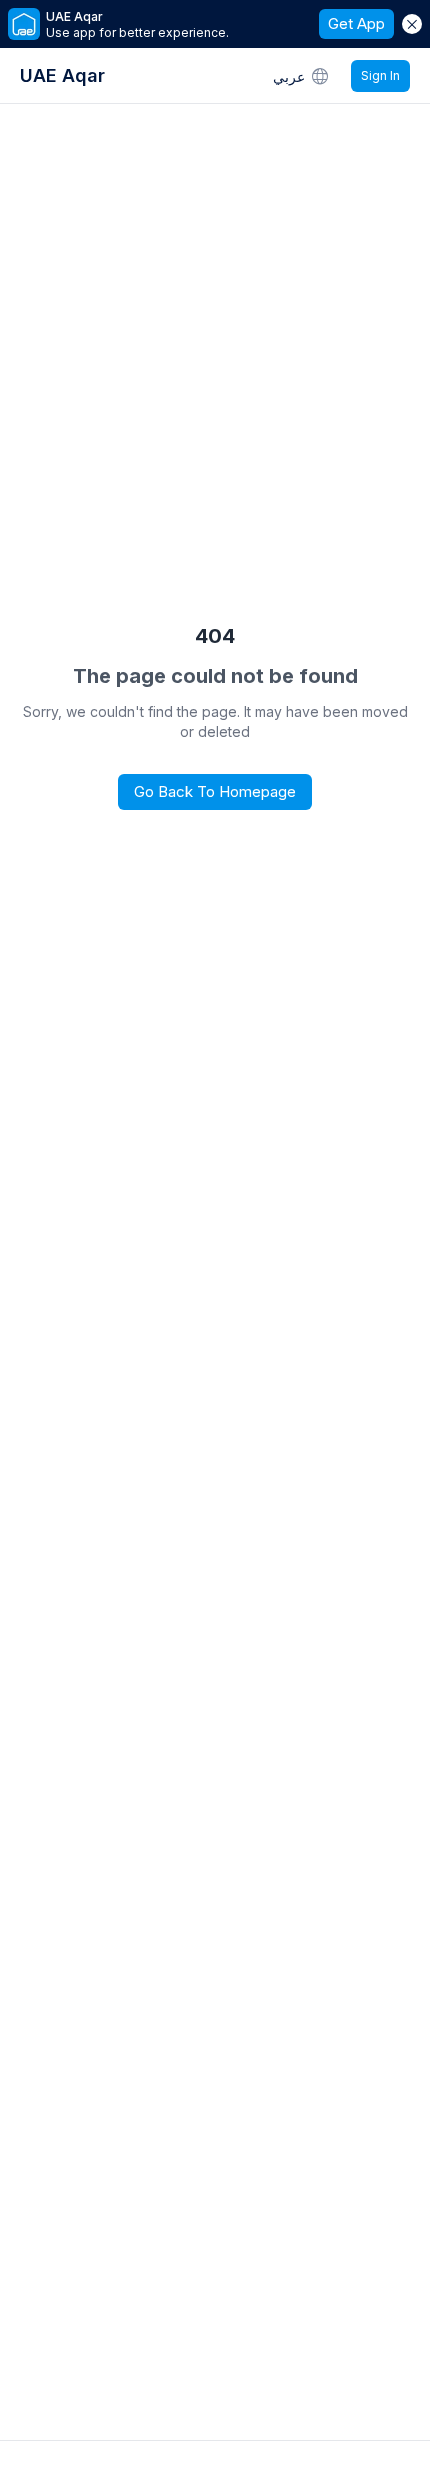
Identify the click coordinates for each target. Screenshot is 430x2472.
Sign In (380, 75)
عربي (289, 76)
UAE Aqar (62, 75)
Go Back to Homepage (215, 791)
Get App (356, 23)
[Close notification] (412, 24)
